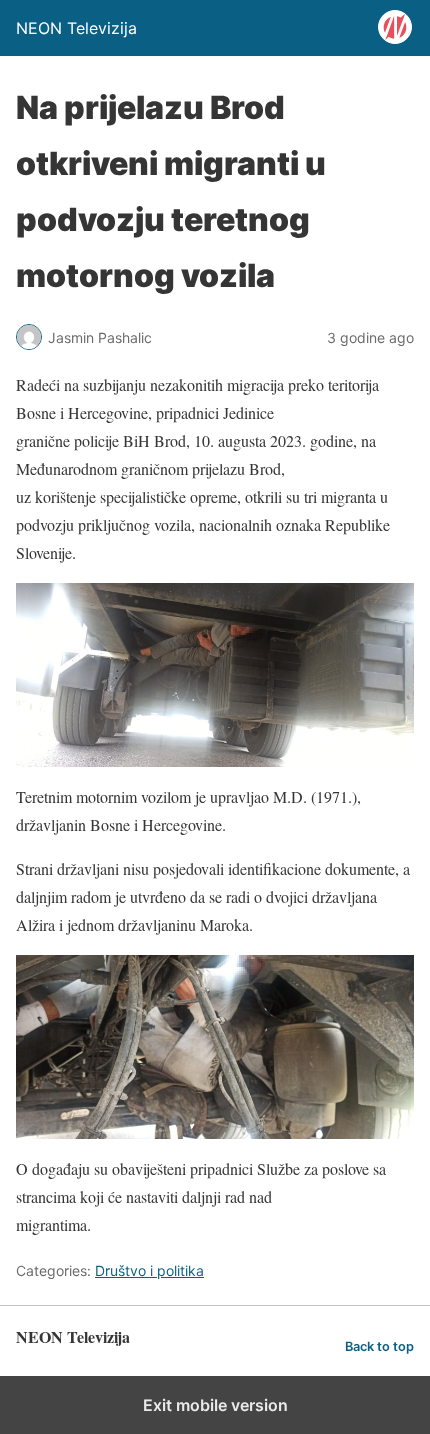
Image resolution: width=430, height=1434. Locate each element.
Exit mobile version (215, 1405)
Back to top (379, 1346)
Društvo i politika (149, 1270)
